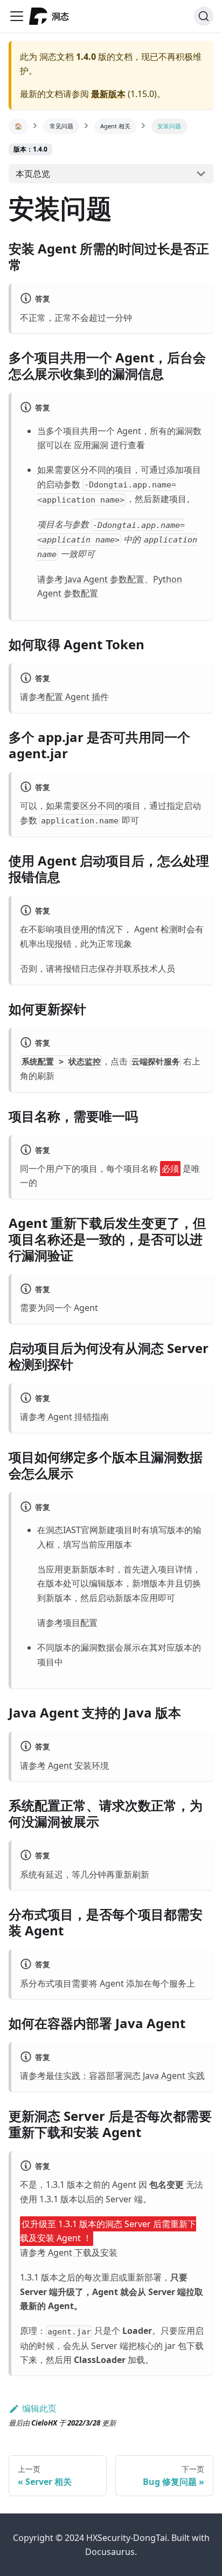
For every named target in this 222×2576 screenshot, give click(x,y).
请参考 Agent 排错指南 (64, 1417)
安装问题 (169, 126)
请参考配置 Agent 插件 (64, 697)
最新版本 (108, 94)
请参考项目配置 (67, 1623)
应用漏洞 (91, 445)
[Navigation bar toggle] (17, 16)
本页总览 (33, 174)
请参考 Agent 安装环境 (64, 1766)
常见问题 (61, 126)
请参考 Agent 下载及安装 (69, 2252)
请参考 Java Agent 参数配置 (91, 579)
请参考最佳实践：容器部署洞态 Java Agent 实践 (112, 2076)
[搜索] (204, 16)
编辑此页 (39, 2408)
